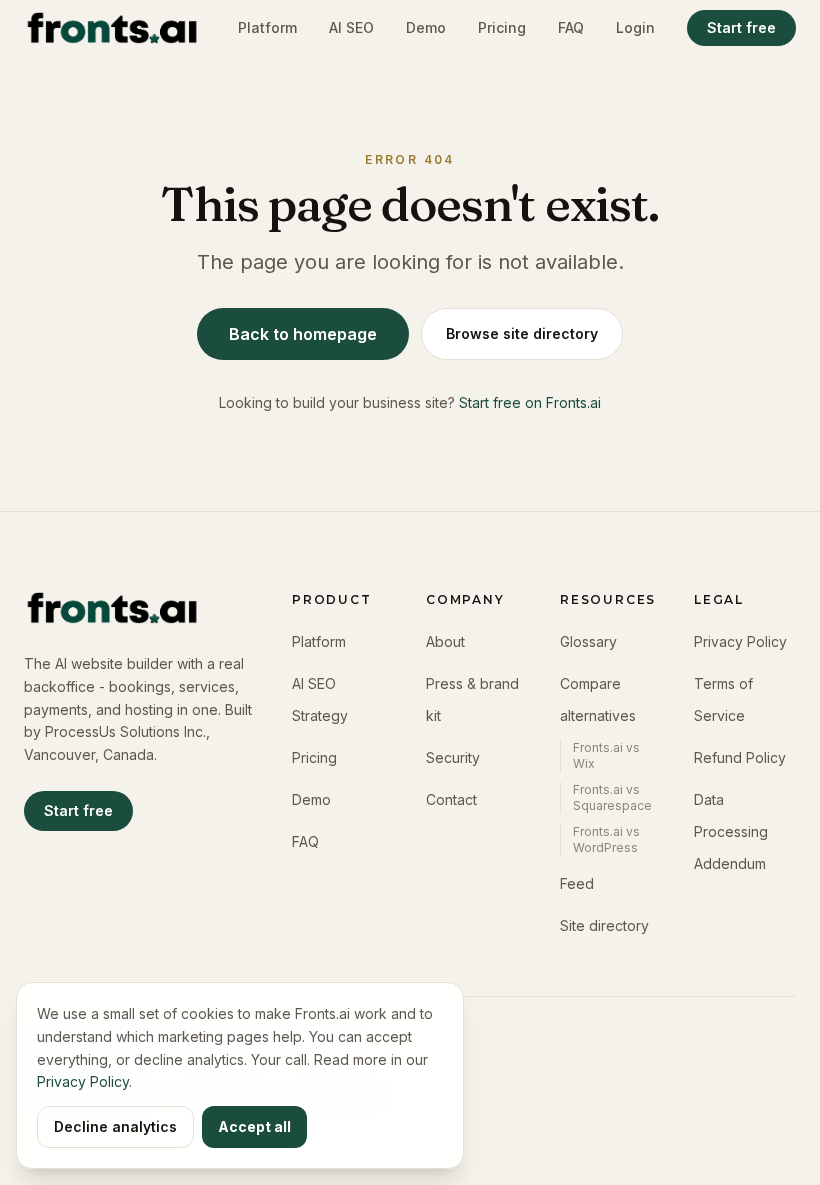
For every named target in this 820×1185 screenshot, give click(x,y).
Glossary (588, 641)
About (445, 641)
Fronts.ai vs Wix (606, 755)
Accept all (254, 1126)
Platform (267, 27)
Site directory (604, 925)
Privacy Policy (740, 641)
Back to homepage (303, 334)
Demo (426, 27)
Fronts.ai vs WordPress (606, 839)
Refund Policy (740, 757)
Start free (741, 27)
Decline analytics (115, 1126)
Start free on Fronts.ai (530, 402)
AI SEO (351, 27)
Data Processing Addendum (731, 831)
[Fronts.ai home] (112, 28)
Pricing (502, 27)
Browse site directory (522, 333)
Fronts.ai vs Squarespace (612, 797)
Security (453, 757)
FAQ (571, 27)
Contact (451, 799)
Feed (577, 883)
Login (635, 27)
